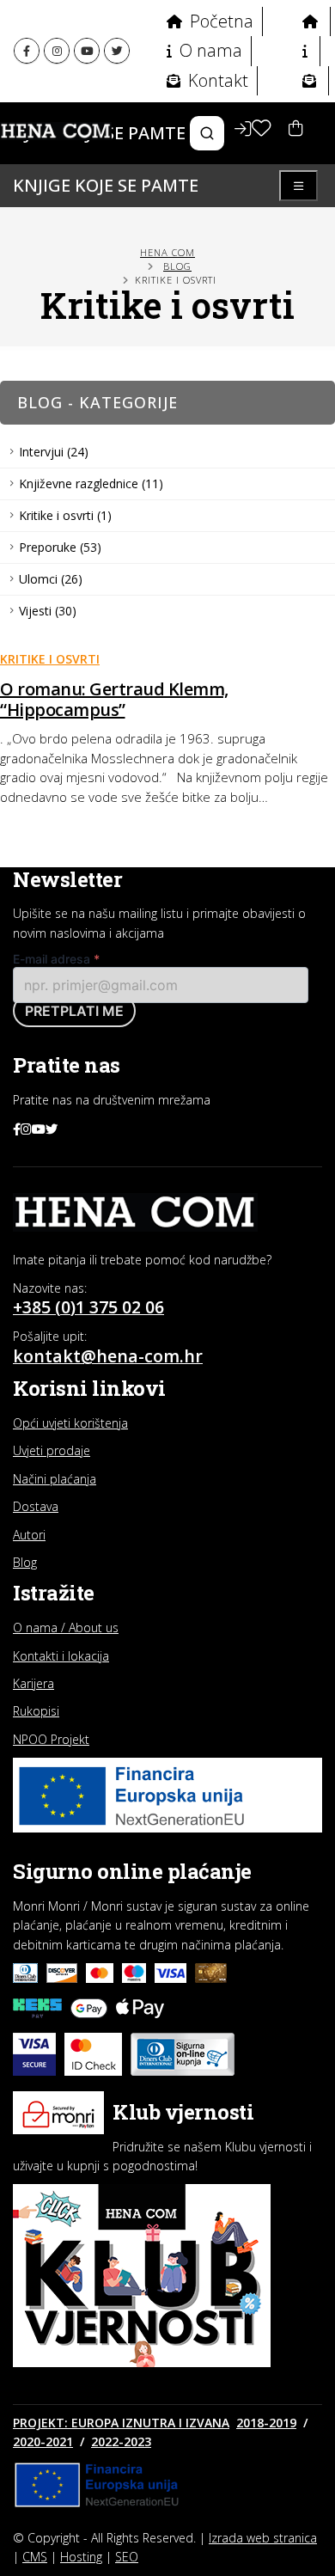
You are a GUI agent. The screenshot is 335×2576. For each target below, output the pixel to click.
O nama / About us (66, 1628)
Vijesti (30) (48, 611)
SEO (127, 2557)
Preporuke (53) (60, 547)
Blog (177, 266)
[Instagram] (57, 51)
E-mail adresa (56, 959)
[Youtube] (87, 51)
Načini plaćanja (55, 1479)
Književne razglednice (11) (91, 483)
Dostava (36, 1506)
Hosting (81, 2557)
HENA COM (167, 252)
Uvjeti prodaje (52, 1450)
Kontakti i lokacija (61, 1656)
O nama (209, 50)
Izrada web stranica (263, 2538)
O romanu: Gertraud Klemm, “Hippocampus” (114, 699)
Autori (29, 1535)
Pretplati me (74, 1011)
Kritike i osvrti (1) (65, 515)
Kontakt (216, 80)
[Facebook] (27, 51)
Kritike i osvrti (50, 659)
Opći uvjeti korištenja (70, 1423)
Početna (219, 21)
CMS (35, 2557)
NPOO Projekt (51, 1739)
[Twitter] (117, 51)
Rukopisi (36, 1711)
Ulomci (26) (51, 579)
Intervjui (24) (54, 452)
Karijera (33, 1683)
